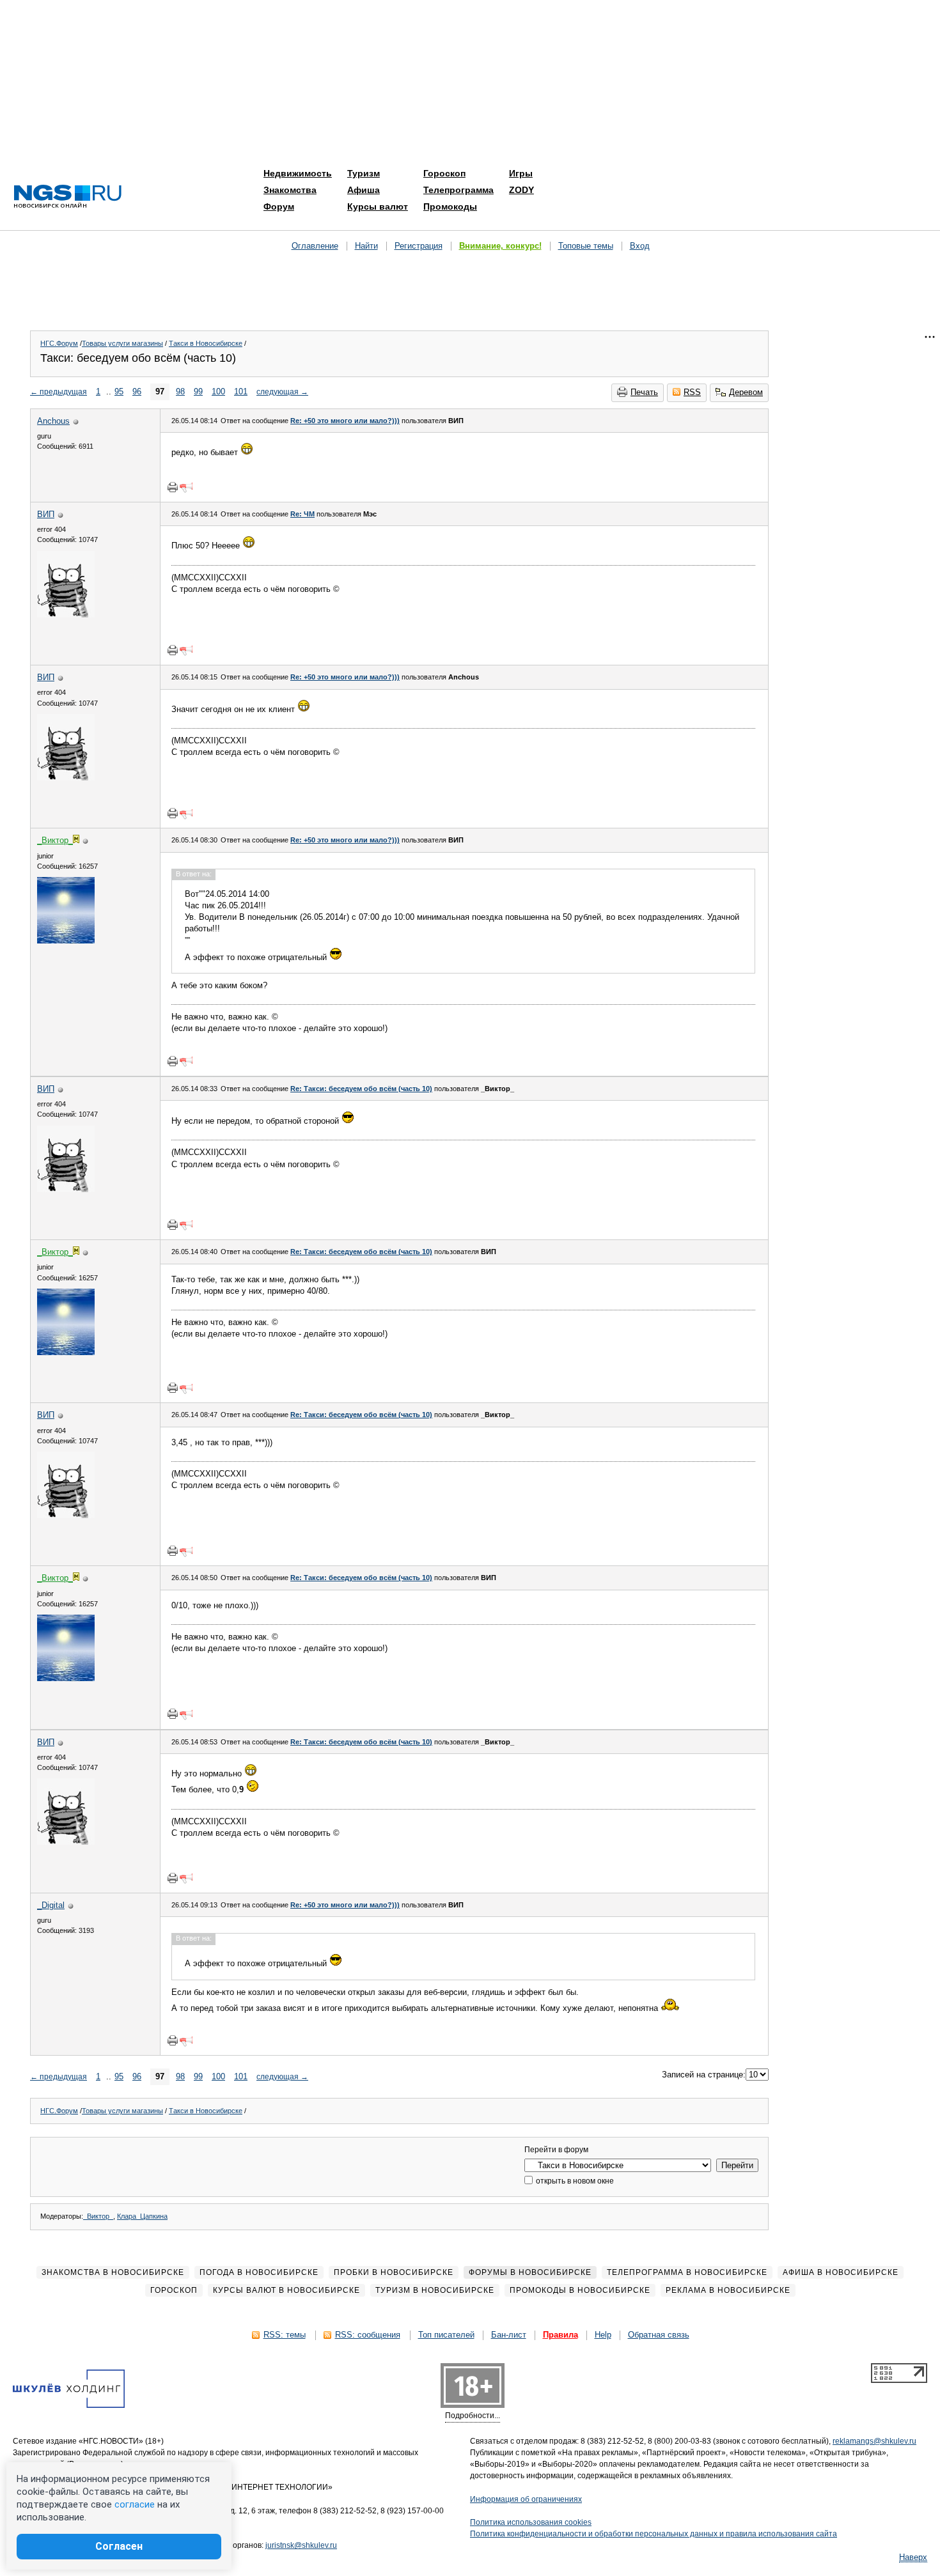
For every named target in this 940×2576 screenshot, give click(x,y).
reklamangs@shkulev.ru (874, 2441)
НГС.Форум (59, 343)
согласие (135, 2504)
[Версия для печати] (173, 487)
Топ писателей (446, 2335)
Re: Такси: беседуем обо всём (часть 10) (361, 1089)
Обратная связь (659, 2335)
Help (603, 2335)
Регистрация (419, 246)
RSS (692, 392)
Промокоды (450, 206)
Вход (640, 246)
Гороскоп (444, 173)
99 (198, 392)
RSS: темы (285, 2335)
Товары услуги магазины (122, 343)
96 (137, 392)
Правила (560, 2335)
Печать (644, 392)
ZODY (521, 190)
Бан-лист (509, 2335)
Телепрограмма (458, 190)
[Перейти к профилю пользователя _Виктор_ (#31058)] (66, 941)
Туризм (364, 173)
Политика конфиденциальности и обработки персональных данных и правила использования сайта (654, 2534)
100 (218, 392)
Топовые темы (586, 246)
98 (180, 392)
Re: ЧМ (302, 514)
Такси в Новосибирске (206, 343)
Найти (366, 246)
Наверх (913, 2557)
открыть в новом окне (574, 2181)
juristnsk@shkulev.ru (301, 2545)
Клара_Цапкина (142, 2216)
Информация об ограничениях (526, 2499)
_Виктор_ (98, 2216)
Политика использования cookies (531, 2522)
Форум (279, 206)
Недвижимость (298, 173)
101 (241, 392)
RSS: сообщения (368, 2335)
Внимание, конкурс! (500, 246)
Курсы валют (378, 206)
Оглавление (315, 246)
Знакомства (290, 190)
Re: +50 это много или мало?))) (345, 421)
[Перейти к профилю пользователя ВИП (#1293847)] (66, 615)
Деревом (746, 392)
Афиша (364, 190)
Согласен (119, 2546)
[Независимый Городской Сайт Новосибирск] (68, 197)
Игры (521, 173)
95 (119, 392)
